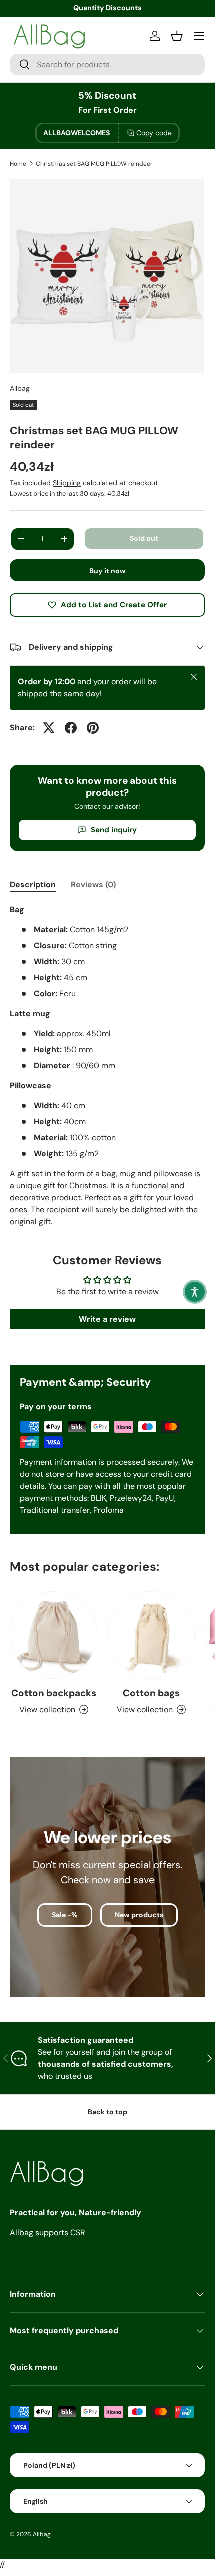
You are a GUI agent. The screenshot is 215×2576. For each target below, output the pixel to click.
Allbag (20, 388)
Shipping (67, 483)
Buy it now (108, 571)
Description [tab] (33, 885)
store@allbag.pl (108, 8)
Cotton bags (151, 1693)
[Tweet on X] (49, 728)
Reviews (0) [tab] (93, 885)
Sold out (144, 538)
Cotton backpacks (54, 1693)
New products (139, 1915)
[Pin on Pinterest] (93, 728)
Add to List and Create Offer (114, 605)
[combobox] (107, 65)
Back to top (108, 2112)
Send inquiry (114, 830)
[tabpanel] (107, 1066)
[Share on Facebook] (71, 728)
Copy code (154, 133)
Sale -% (65, 1915)
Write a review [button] (107, 1319)
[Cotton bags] (151, 1635)
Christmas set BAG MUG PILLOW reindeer (94, 164)
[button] (195, 1292)
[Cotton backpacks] (54, 1635)
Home (18, 164)
